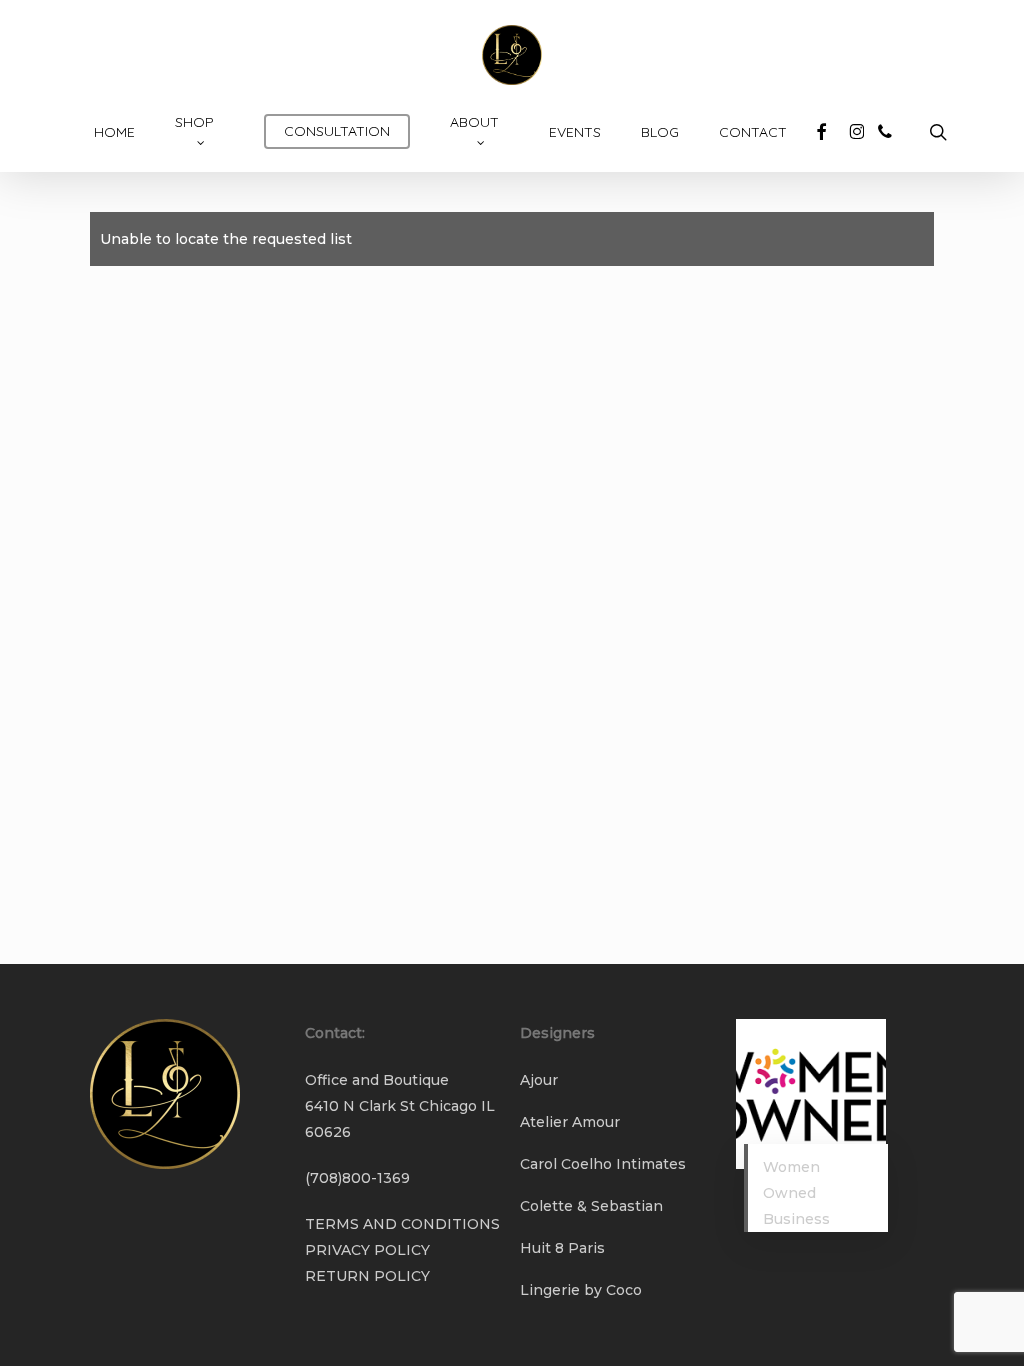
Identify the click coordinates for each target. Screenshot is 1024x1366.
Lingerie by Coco (581, 1290)
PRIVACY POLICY (367, 1250)
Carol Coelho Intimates (603, 1164)
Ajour (539, 1080)
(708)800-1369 (357, 1178)
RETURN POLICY (367, 1276)
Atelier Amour (570, 1122)
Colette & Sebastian (591, 1206)
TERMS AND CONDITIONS (402, 1224)
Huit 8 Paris (562, 1248)
